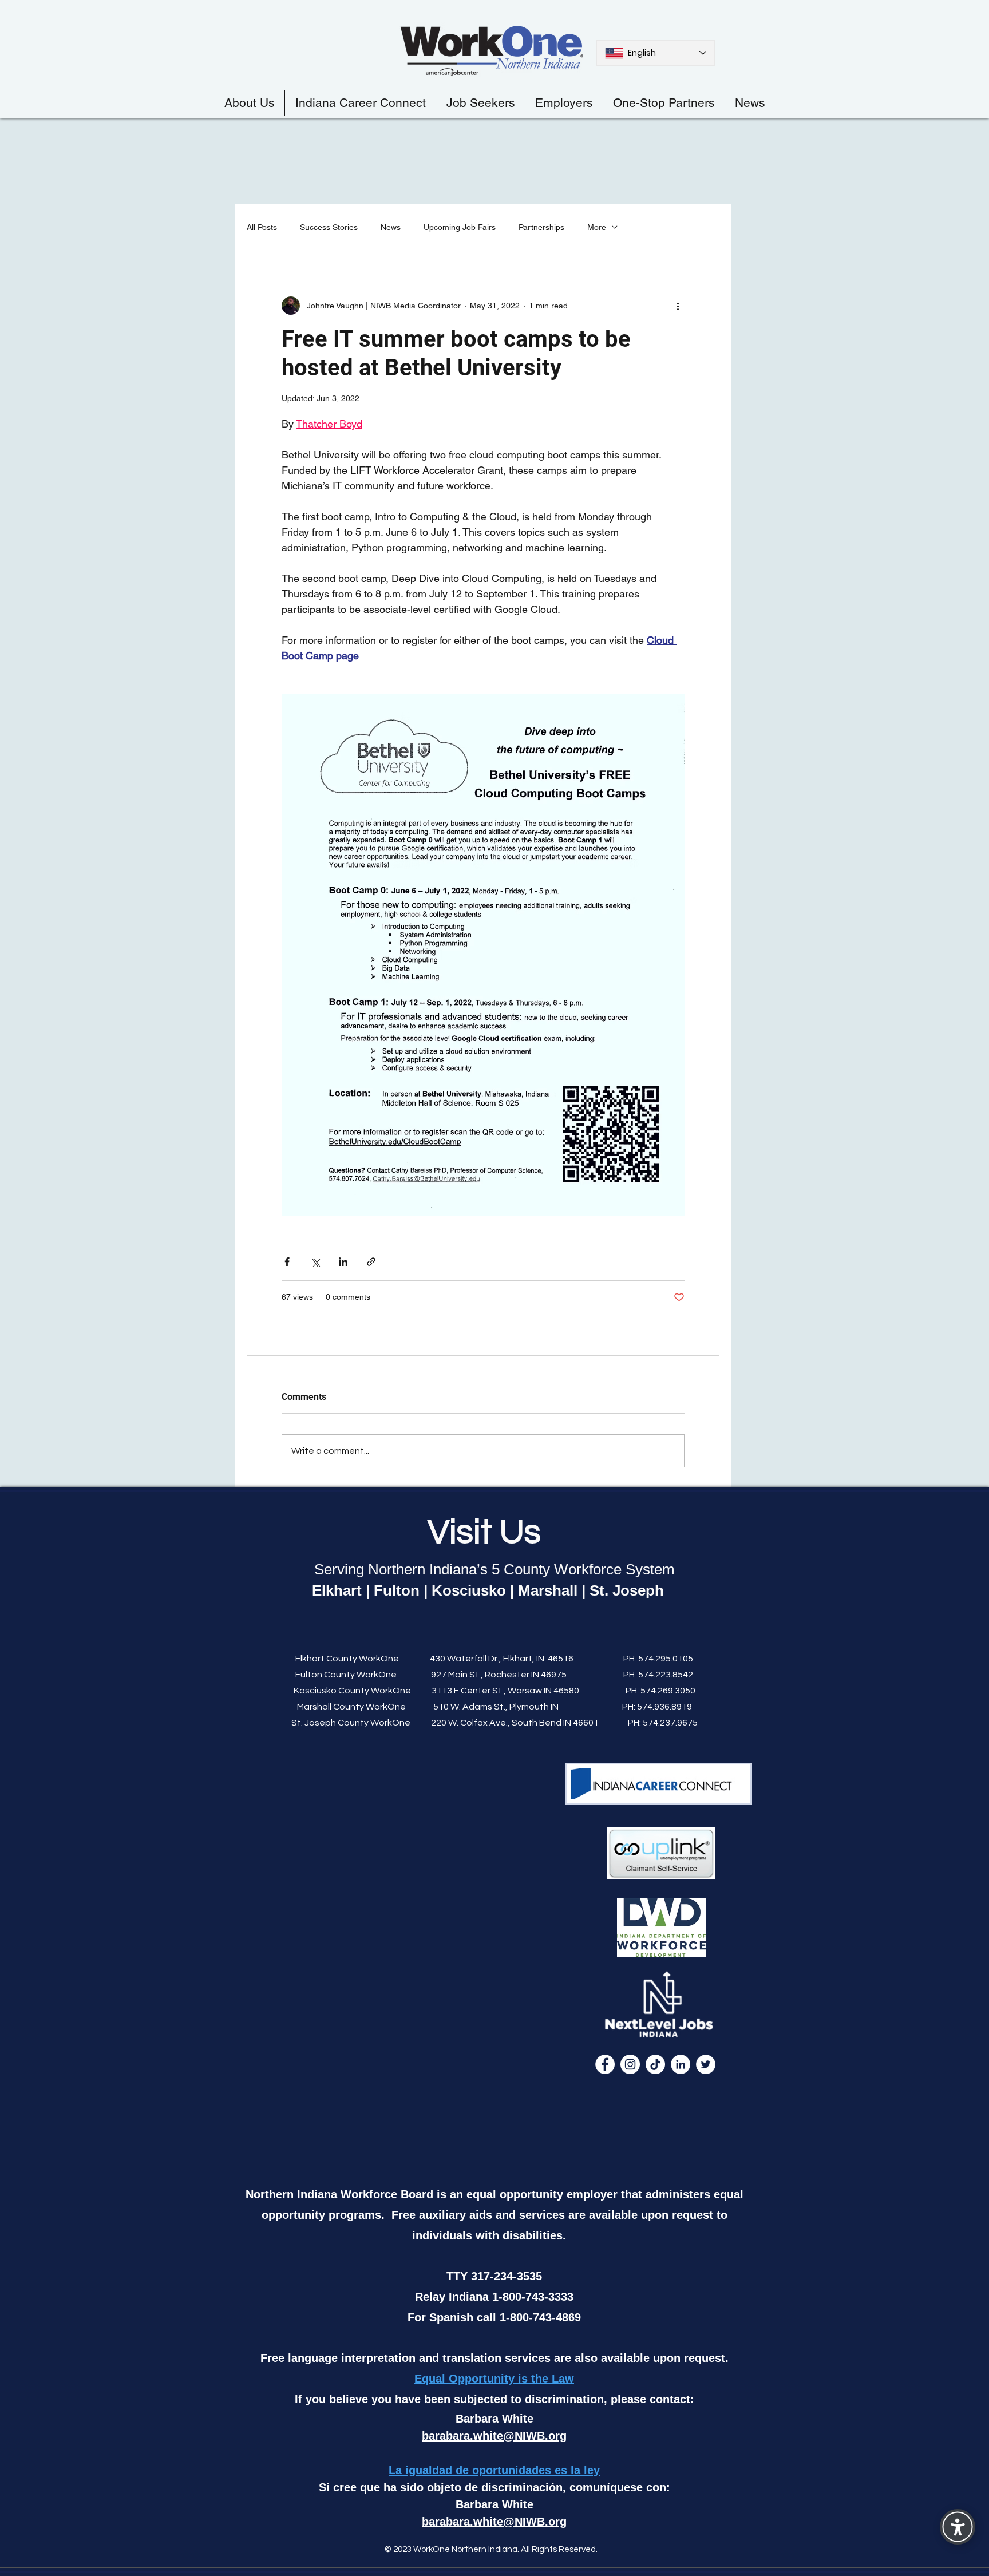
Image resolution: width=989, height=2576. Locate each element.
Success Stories (329, 227)
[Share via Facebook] (287, 1262)
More (597, 227)
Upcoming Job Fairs (460, 227)
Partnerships (541, 227)
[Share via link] (371, 1262)
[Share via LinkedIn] (343, 1262)
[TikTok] (655, 2064)
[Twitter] (706, 2064)
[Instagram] (630, 2064)
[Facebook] (605, 2064)
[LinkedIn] (681, 2064)
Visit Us (484, 1532)
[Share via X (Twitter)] (315, 1262)
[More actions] (678, 306)
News (391, 227)
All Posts (262, 227)
